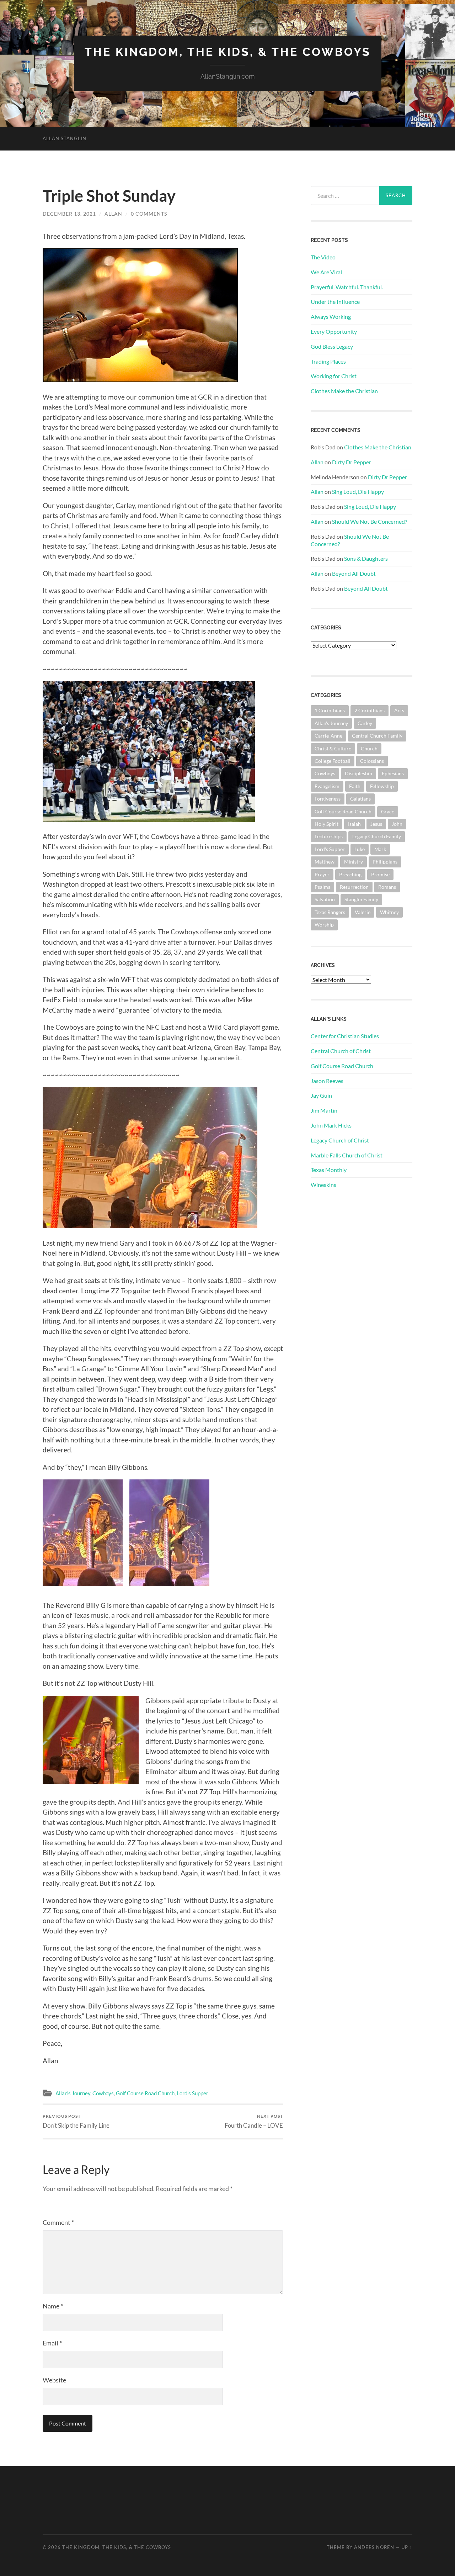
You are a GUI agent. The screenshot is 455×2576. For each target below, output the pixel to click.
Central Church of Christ (341, 1051)
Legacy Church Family (377, 836)
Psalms (322, 887)
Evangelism (327, 786)
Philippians (385, 862)
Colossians (372, 761)
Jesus (376, 824)
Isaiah (354, 824)
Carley (365, 723)
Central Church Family (377, 736)
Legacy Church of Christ (340, 1140)
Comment (58, 2222)
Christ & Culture (333, 748)
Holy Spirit (326, 824)
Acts (399, 710)
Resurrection (354, 887)
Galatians (360, 799)
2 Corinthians (370, 710)
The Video (323, 257)
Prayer (322, 874)
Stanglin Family (361, 899)
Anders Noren (374, 2547)
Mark (380, 849)
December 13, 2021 (69, 214)
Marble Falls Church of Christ (347, 1155)
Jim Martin (324, 1110)
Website (54, 2380)
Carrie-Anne (328, 736)
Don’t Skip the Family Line (76, 2121)
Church (369, 748)
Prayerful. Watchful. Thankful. (347, 287)
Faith (355, 786)
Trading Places (328, 361)
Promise (380, 874)
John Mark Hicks (331, 1125)
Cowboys (103, 2093)
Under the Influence (335, 302)
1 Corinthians (330, 710)
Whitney (389, 912)
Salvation (325, 899)
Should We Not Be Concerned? (370, 521)
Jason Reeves (327, 1081)
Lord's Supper (192, 2093)
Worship (324, 925)
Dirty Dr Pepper (352, 462)
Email (52, 2343)
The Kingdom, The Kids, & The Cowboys (228, 52)
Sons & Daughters (366, 558)
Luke (360, 849)
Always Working (331, 316)
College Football (333, 761)
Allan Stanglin (65, 138)
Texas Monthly (329, 1170)
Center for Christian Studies (345, 1036)
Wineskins (323, 1185)
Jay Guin (321, 1095)
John (397, 824)
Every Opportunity (334, 331)
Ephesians (393, 773)
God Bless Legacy (332, 346)
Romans (387, 887)
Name (53, 2306)
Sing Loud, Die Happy (358, 492)
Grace (388, 811)
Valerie (363, 912)
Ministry (354, 862)
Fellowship (382, 786)
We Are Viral (326, 272)
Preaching (350, 874)
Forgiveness (328, 799)
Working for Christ (334, 376)
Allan (113, 214)
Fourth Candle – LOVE (254, 2121)
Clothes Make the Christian (344, 391)
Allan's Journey (73, 2093)
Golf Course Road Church (145, 2093)
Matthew (325, 862)
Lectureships (329, 836)
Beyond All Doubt (354, 573)
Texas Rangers (330, 912)
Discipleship (358, 773)
